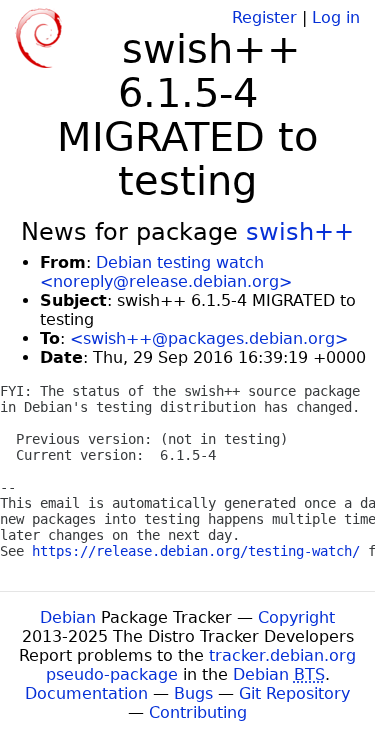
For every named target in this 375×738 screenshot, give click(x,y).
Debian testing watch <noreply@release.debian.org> (166, 272)
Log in (336, 17)
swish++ (300, 232)
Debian (68, 617)
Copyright (296, 617)
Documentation (86, 693)
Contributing (198, 712)
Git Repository (294, 693)
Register (264, 17)
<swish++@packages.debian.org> (209, 338)
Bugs (193, 693)
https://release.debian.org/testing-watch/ (196, 551)
